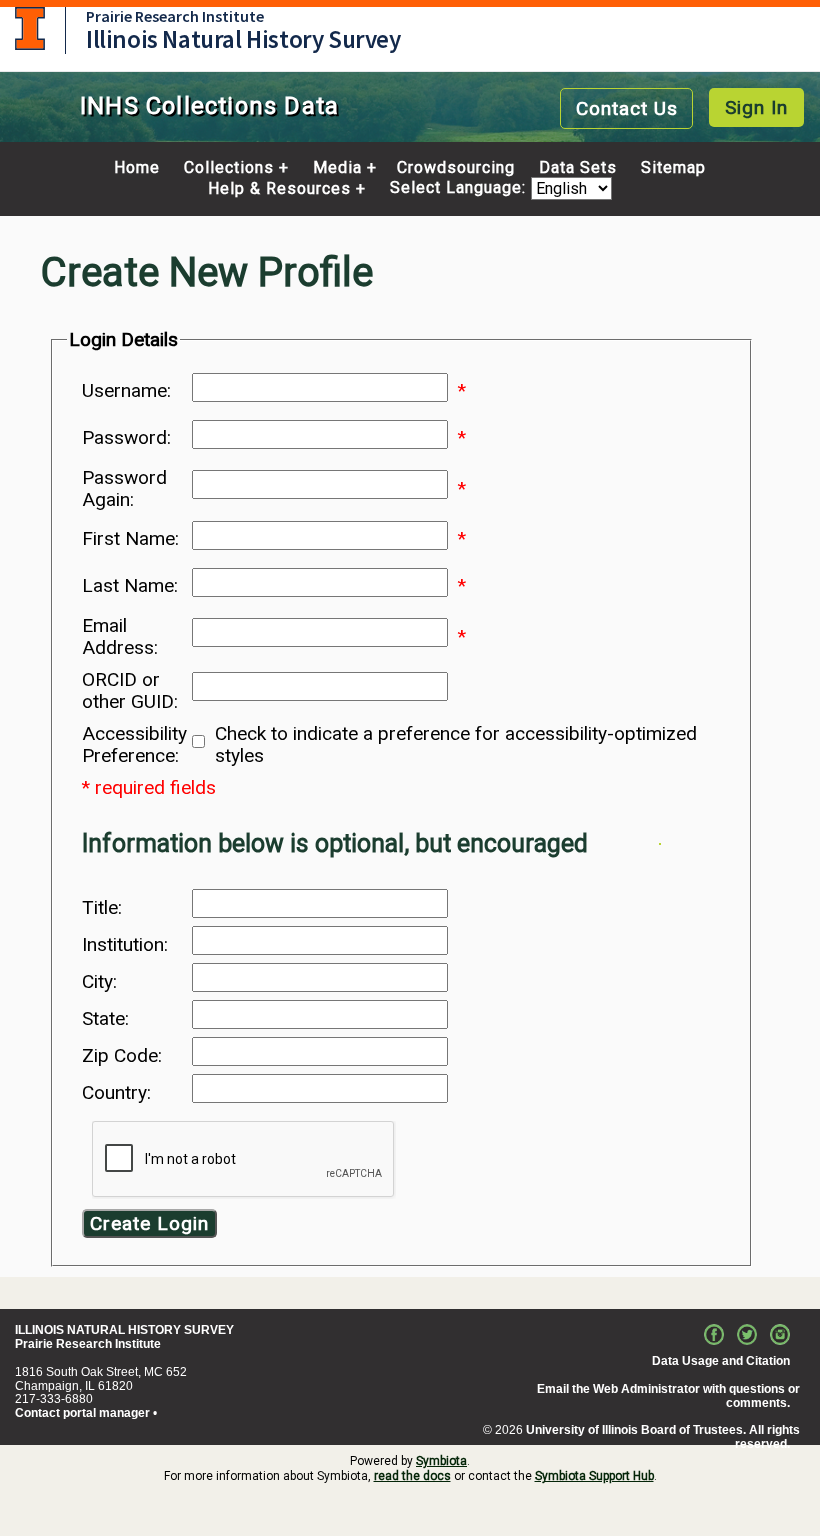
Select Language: (460, 188)
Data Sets (578, 168)
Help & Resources (279, 189)
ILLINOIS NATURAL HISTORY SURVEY (124, 1330)
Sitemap (673, 168)
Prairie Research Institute (175, 16)
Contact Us (627, 108)
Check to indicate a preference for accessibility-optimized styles (456, 745)
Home (137, 168)
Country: (116, 1093)
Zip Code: (122, 1056)
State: (105, 1019)
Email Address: (120, 637)
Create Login (149, 1223)
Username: (126, 391)
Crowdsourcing (456, 168)
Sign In (756, 107)
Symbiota (441, 1461)
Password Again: (124, 489)
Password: (126, 438)
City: (99, 982)
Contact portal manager (82, 1413)
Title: (102, 908)
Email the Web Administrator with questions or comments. (668, 1396)
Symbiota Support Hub (594, 1476)
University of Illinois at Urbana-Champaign (30, 28)
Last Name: (130, 586)
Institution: (125, 945)
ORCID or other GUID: (130, 691)
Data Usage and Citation (721, 1361)
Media (337, 168)
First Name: (130, 539)
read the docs (412, 1476)
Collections (229, 168)
